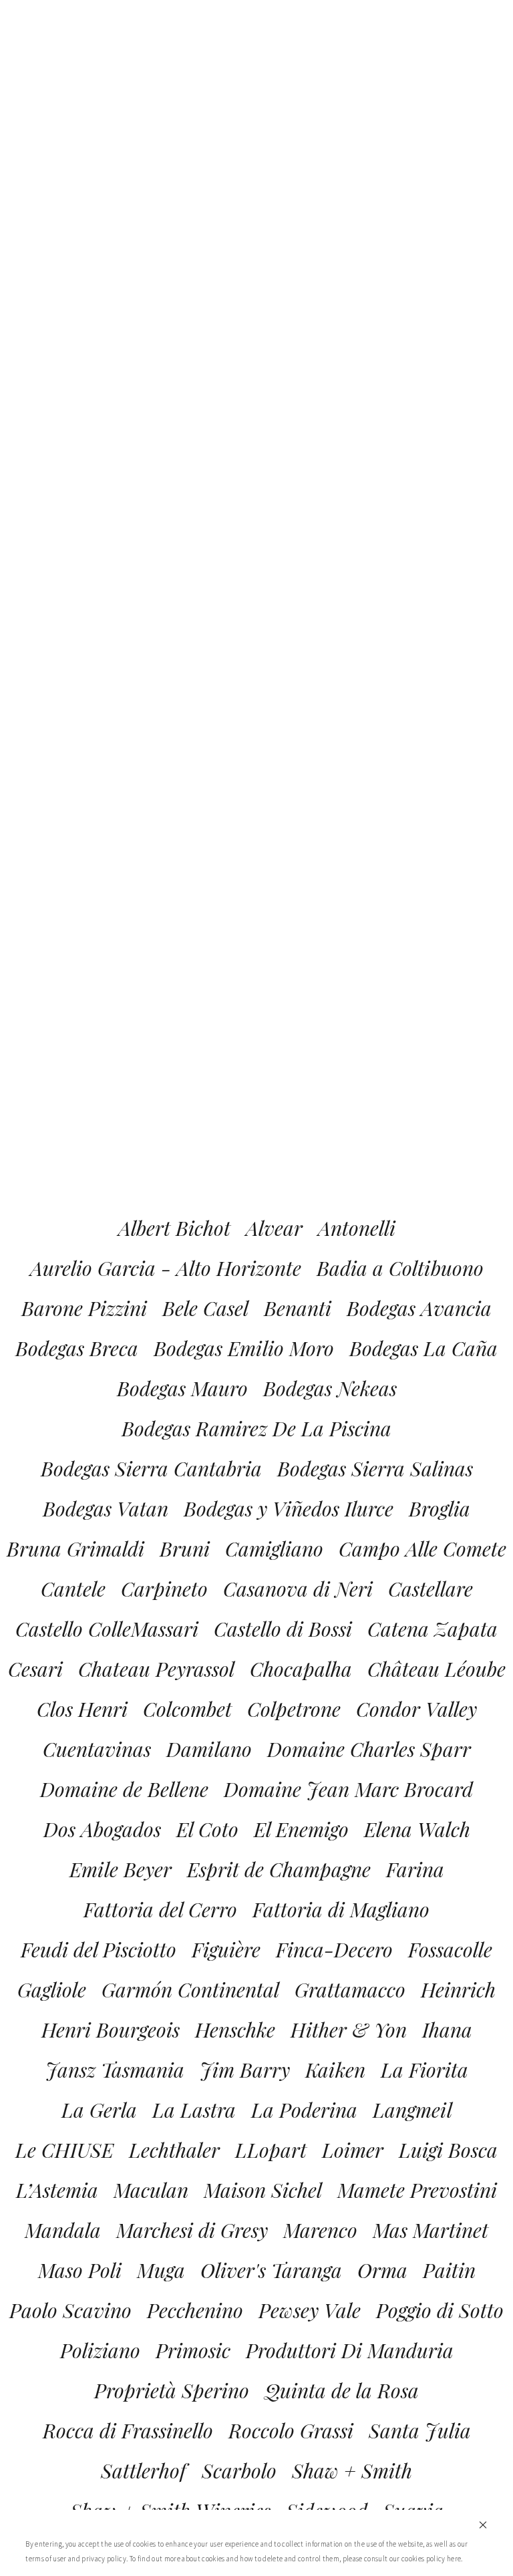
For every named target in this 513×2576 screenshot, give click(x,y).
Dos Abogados (102, 1829)
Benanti (298, 1308)
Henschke (235, 2030)
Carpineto (164, 1589)
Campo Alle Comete (422, 1549)
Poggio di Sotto (440, 2310)
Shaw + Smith (352, 2470)
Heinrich (458, 1989)
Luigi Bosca (448, 2150)
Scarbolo (239, 2470)
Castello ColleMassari (107, 1629)
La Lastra (194, 2110)
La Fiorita (424, 2070)
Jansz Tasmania (115, 2070)
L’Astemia (57, 2190)
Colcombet (187, 1709)
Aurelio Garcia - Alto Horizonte (166, 1268)
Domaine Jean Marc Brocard (348, 1789)
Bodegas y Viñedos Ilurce (289, 1508)
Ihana (447, 2030)
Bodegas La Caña (423, 1348)
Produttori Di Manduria (350, 2350)
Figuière (226, 1949)
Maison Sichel (263, 2190)
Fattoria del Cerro (160, 1909)
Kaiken (335, 2070)
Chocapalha (301, 1669)
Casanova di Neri (298, 1589)
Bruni (185, 1549)
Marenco (320, 2230)
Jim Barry (245, 2070)
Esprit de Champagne (279, 1869)
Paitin (449, 2270)
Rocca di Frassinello (128, 2430)
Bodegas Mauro (182, 1388)
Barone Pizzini (84, 1308)
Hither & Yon (349, 2030)
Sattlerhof (144, 2470)
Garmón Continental (190, 1989)
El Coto (207, 1829)
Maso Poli (80, 2270)
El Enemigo (301, 1829)
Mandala (63, 2230)
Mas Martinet (431, 2230)
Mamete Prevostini (417, 2190)
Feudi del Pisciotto (99, 1949)
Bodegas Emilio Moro (244, 1348)
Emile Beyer (121, 1869)
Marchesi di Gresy (192, 2230)
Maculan (151, 2190)
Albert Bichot (174, 1228)
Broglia (440, 1508)
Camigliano (274, 1549)
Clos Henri (82, 1709)
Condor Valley (416, 1709)
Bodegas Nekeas (330, 1388)
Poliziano (100, 2350)
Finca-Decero (334, 1949)
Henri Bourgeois (111, 2030)
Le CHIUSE (64, 2150)
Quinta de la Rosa (342, 2390)
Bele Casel (205, 1308)
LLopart (271, 2150)
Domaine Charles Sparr (369, 1749)
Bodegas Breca (77, 1348)
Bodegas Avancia (419, 1308)
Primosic (193, 2350)
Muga (161, 2270)
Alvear (274, 1228)
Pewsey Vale (310, 2310)
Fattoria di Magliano (341, 1909)
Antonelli (357, 1228)
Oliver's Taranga (271, 2270)
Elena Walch (417, 1829)
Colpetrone (294, 1709)
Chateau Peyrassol (156, 1669)
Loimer (353, 2150)
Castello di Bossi (283, 1629)
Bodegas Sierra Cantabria (151, 1468)
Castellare (431, 1589)
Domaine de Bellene (124, 1789)
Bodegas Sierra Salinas (375, 1468)
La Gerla (99, 2110)
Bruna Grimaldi (75, 1549)
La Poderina (304, 2110)
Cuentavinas (97, 1749)
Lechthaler (174, 2150)
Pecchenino (195, 2310)
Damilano (209, 1749)
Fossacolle (450, 1949)
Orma (382, 2270)
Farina (415, 1869)
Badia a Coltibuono (400, 1268)
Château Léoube (437, 1669)
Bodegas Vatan (106, 1508)
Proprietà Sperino (172, 2390)
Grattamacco (350, 1989)
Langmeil (412, 2110)
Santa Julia (420, 2430)
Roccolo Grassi (291, 2430)
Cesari (35, 1669)
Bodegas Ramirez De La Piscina (256, 1428)
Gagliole (52, 1989)
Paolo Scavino (70, 2310)
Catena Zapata (433, 1629)
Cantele (73, 1589)
